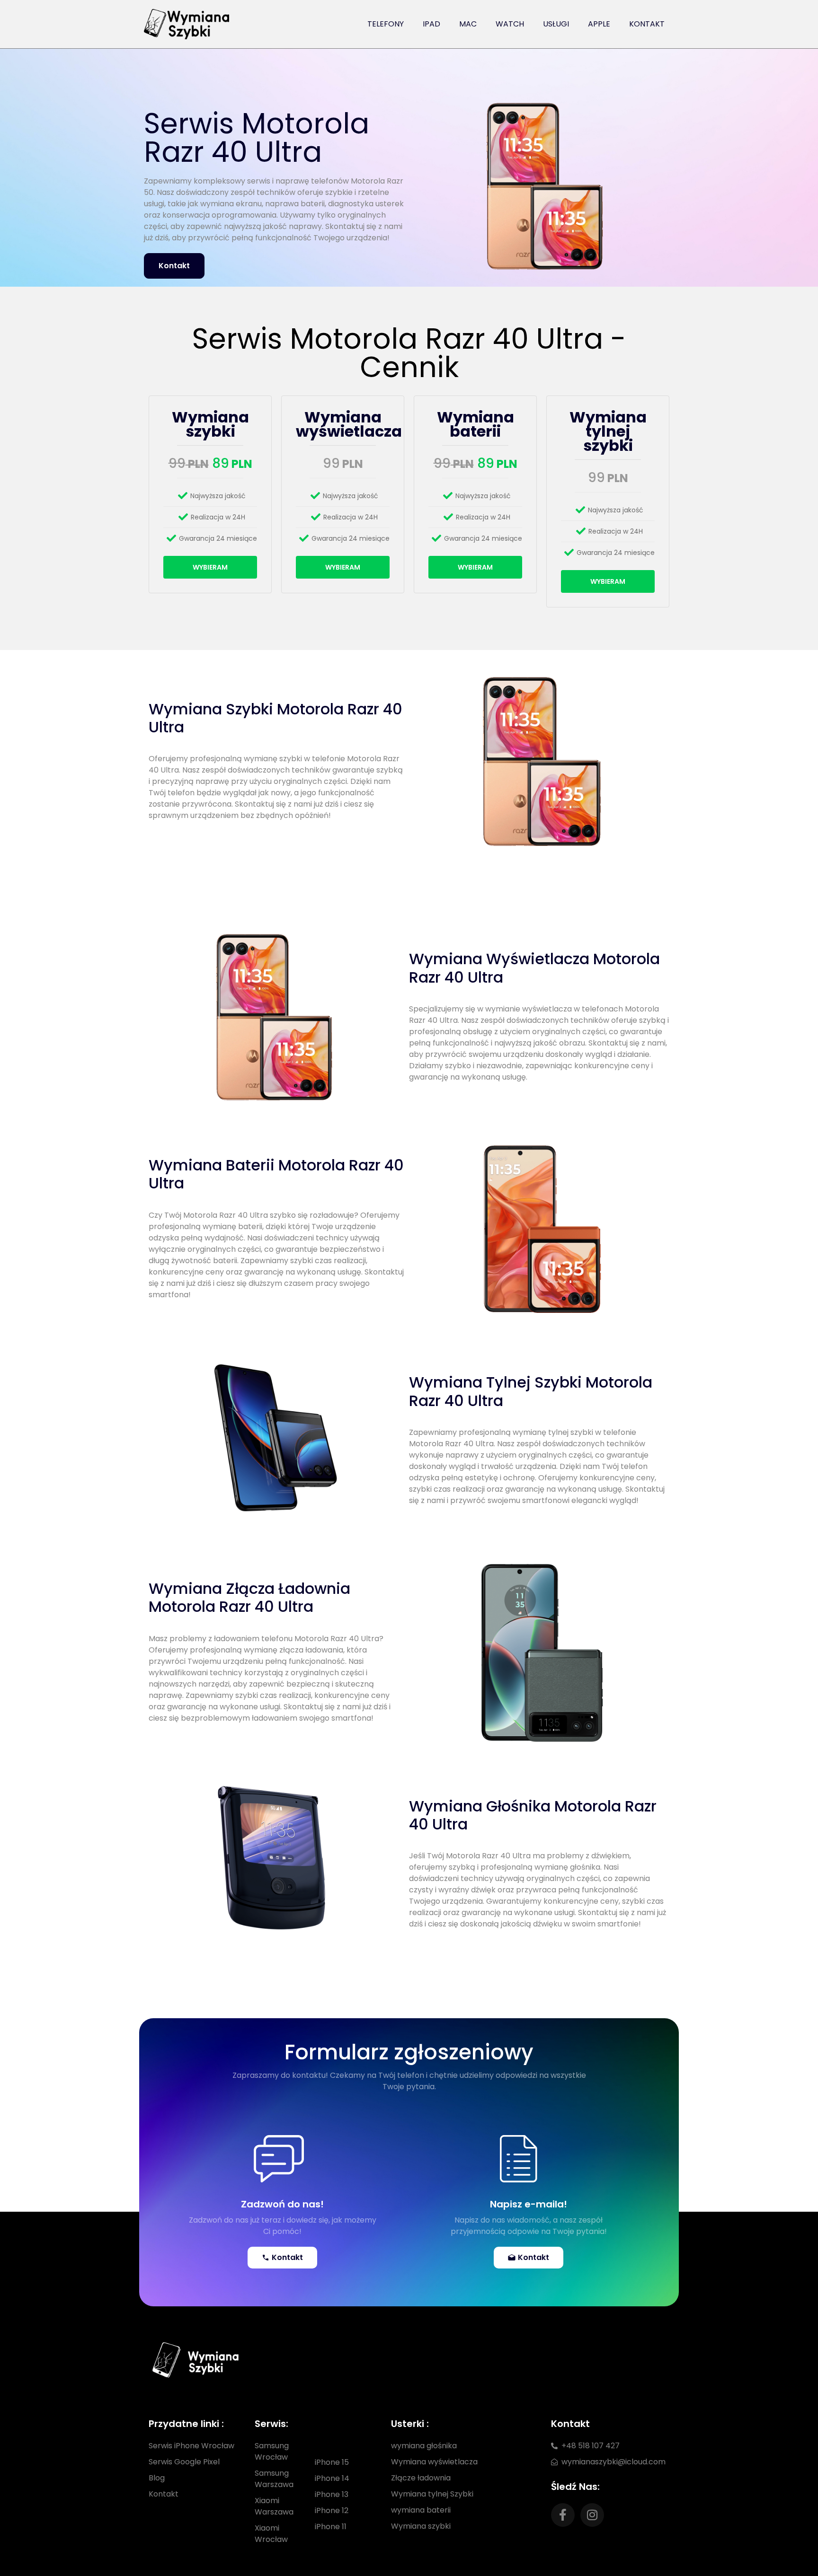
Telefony (386, 24)
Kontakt (647, 24)
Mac (468, 24)
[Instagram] (592, 2515)
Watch (510, 24)
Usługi (556, 24)
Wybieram (210, 567)
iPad (431, 24)
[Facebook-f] (563, 2515)
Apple (599, 24)
